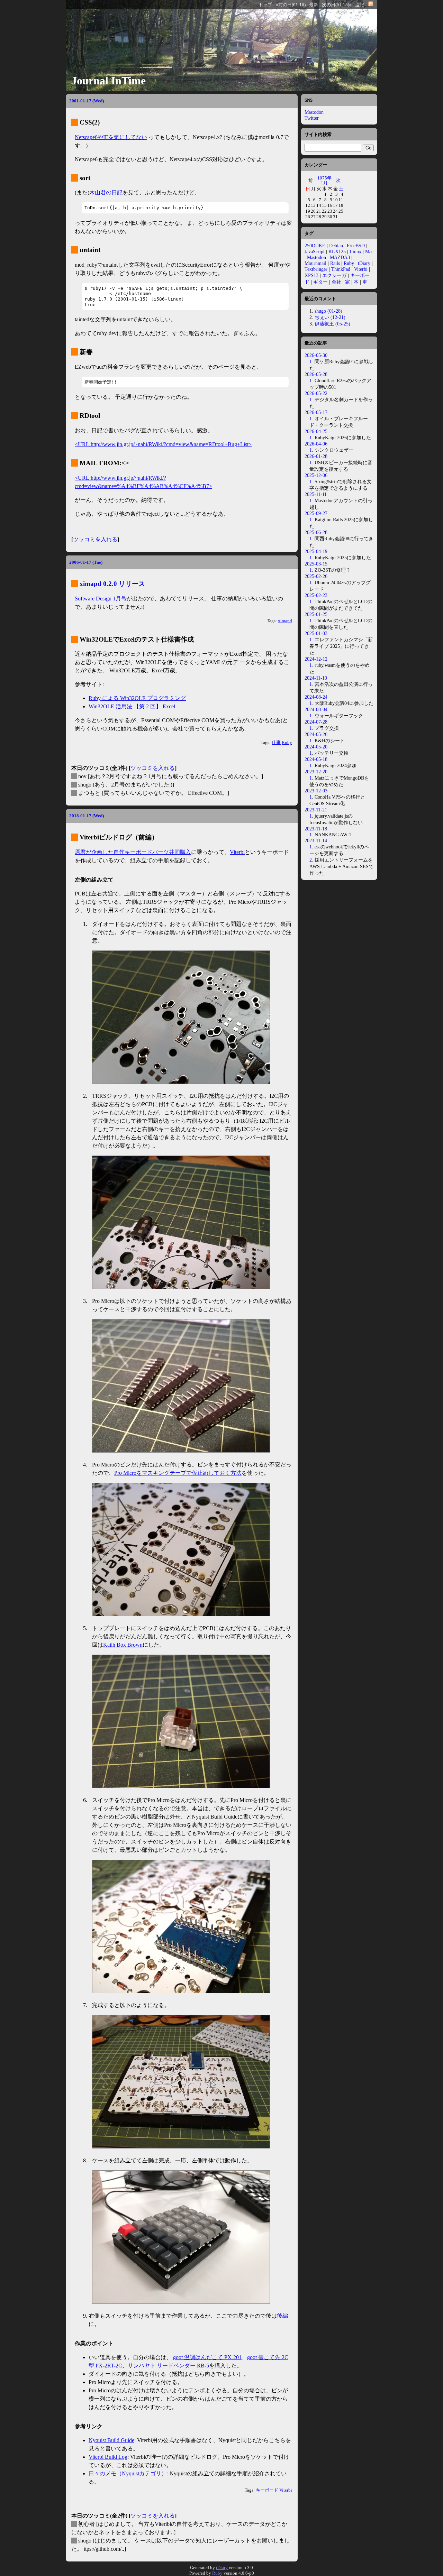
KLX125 (337, 251)
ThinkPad (341, 269)
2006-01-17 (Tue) (86, 562)
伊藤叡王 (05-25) (332, 324)
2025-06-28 (316, 532)
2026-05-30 (316, 355)
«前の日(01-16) (291, 5)
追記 (360, 5)
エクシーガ (334, 275)
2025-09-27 (316, 513)
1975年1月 (324, 180)
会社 (336, 282)
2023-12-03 (316, 791)
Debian (336, 246)
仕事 (276, 743)
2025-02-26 (316, 576)
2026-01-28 (316, 456)
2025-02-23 (316, 595)
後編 (282, 2316)
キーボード (267, 2490)
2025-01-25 (316, 614)
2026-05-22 (316, 393)
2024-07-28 (316, 722)
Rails (335, 263)
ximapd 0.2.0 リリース (112, 584)
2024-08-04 (316, 709)
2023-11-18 (316, 829)
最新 (314, 5)
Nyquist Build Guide (111, 2440)
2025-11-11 (316, 494)
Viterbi (237, 852)
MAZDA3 (340, 257)
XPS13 (311, 275)
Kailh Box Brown (123, 1645)
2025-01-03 (316, 633)
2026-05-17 (316, 412)
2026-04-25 (316, 431)
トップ (265, 5)
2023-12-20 (316, 772)
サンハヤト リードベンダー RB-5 (168, 2366)
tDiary (364, 263)
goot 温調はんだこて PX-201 (207, 2357)
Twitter (312, 118)
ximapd (285, 621)
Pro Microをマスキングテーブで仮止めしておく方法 (178, 1473)
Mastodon (314, 112)
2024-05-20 (316, 747)
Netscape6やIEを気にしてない (111, 137)
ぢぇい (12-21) (330, 317)
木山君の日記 (106, 192)
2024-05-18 (316, 759)
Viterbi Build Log (108, 2457)
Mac (369, 251)
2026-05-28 (316, 374)
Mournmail (315, 263)
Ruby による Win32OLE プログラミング (137, 698)
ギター (320, 282)
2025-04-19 (316, 551)
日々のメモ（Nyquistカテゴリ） (128, 2473)
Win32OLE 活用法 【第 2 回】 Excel (132, 706)
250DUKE (315, 246)
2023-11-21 (316, 810)
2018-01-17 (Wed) (87, 816)
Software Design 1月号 (101, 599)
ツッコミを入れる (95, 539)
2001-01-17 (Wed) (87, 101)
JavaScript (315, 251)
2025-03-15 (316, 564)
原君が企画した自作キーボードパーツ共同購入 (133, 852)
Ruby (287, 743)
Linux (355, 251)
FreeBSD (356, 246)
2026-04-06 (316, 444)
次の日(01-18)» (337, 5)
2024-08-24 (316, 697)
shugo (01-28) (328, 311)
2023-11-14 (316, 840)
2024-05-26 (316, 734)
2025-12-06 (316, 475)
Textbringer (316, 269)
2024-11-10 (316, 678)
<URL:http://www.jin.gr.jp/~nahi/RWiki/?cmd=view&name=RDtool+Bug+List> (163, 444)
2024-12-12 (316, 659)
